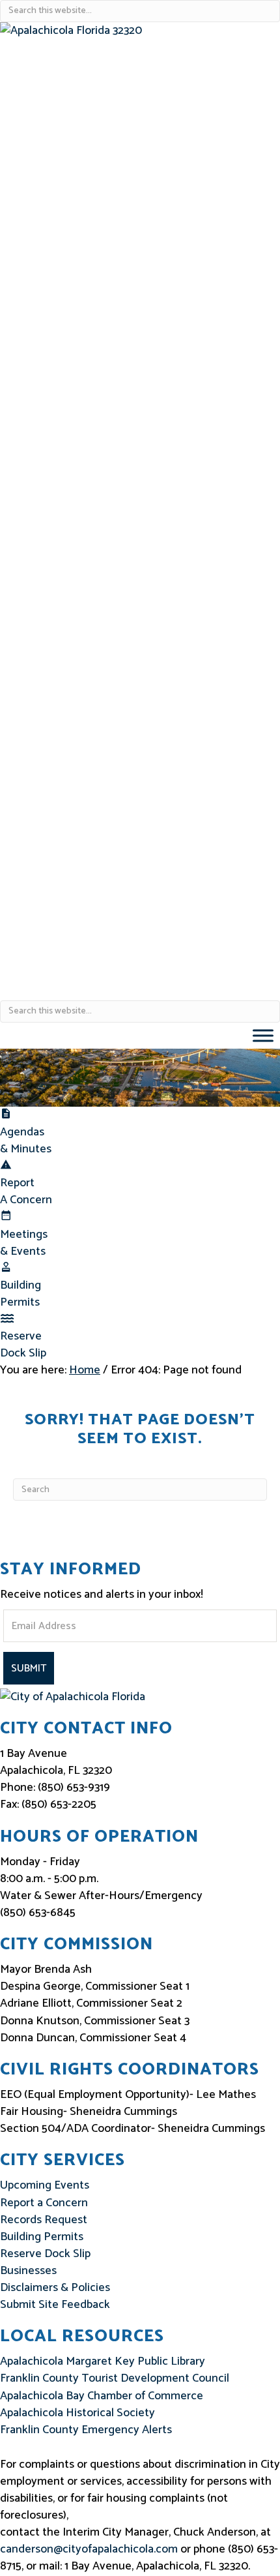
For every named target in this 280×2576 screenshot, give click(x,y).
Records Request (44, 2220)
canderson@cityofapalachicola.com (89, 2549)
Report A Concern (26, 1191)
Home (85, 1370)
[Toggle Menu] (263, 1035)
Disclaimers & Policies (55, 2288)
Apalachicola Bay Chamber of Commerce (102, 2396)
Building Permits (21, 1294)
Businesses (28, 2271)
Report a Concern (44, 2203)
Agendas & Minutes (26, 1141)
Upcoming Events (45, 2185)
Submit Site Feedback (55, 2305)
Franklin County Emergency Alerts (86, 2430)
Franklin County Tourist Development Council (115, 2378)
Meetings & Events (24, 1243)
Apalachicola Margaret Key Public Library (103, 2361)
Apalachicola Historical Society (77, 2413)
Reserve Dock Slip (23, 1345)
